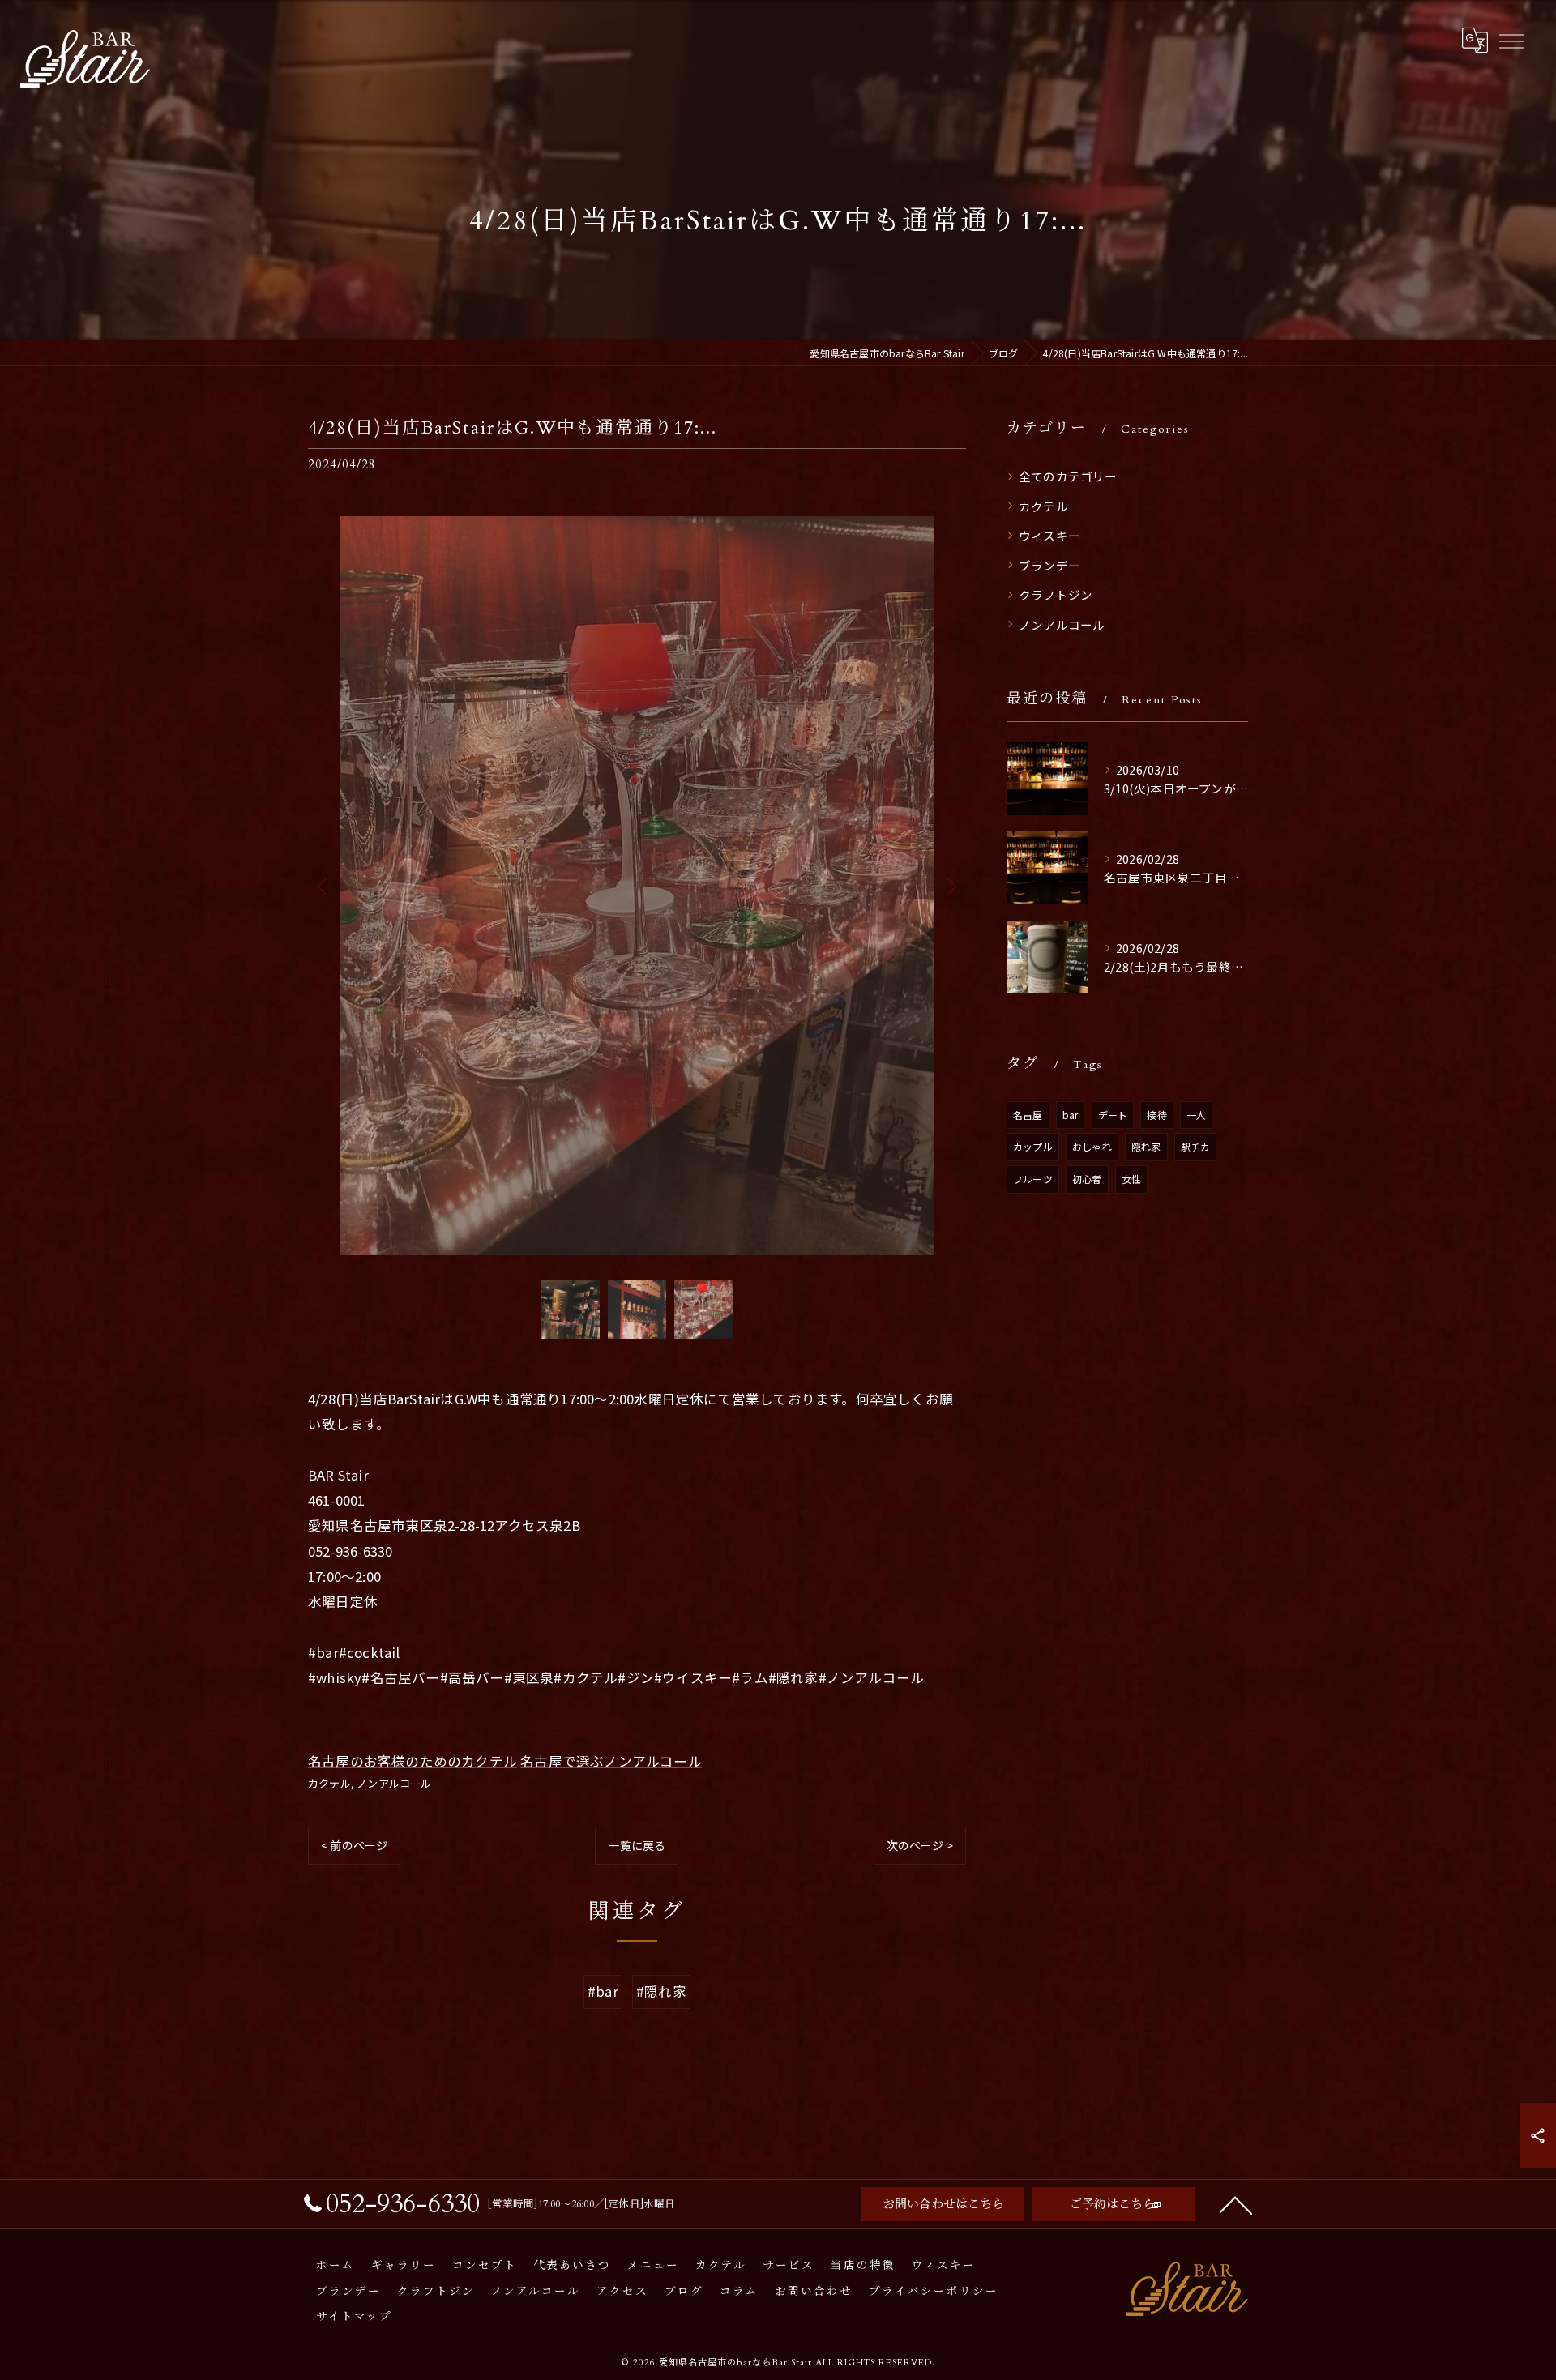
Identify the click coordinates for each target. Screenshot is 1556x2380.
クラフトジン (1056, 594)
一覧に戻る (637, 1845)
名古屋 (1028, 1115)
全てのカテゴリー (1068, 476)
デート (1113, 1115)
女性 (1131, 1179)
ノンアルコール (394, 1783)
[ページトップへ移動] (1236, 2204)
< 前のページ (354, 1845)
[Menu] (1511, 41)
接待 (1156, 1115)
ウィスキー (1049, 535)
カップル (1033, 1146)
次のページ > (920, 1845)
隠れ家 (1146, 1146)
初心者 (1087, 1179)
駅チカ (1196, 1146)
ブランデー (1049, 565)
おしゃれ (1092, 1146)
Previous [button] (324, 886)
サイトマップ (354, 2317)
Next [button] (950, 886)
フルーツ (1033, 1179)
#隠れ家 (661, 1991)
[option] (637, 886)
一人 (1196, 1115)
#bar (603, 1991)
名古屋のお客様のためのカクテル (413, 1761)
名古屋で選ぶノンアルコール (611, 1761)
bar (1071, 1115)
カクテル (329, 1783)
